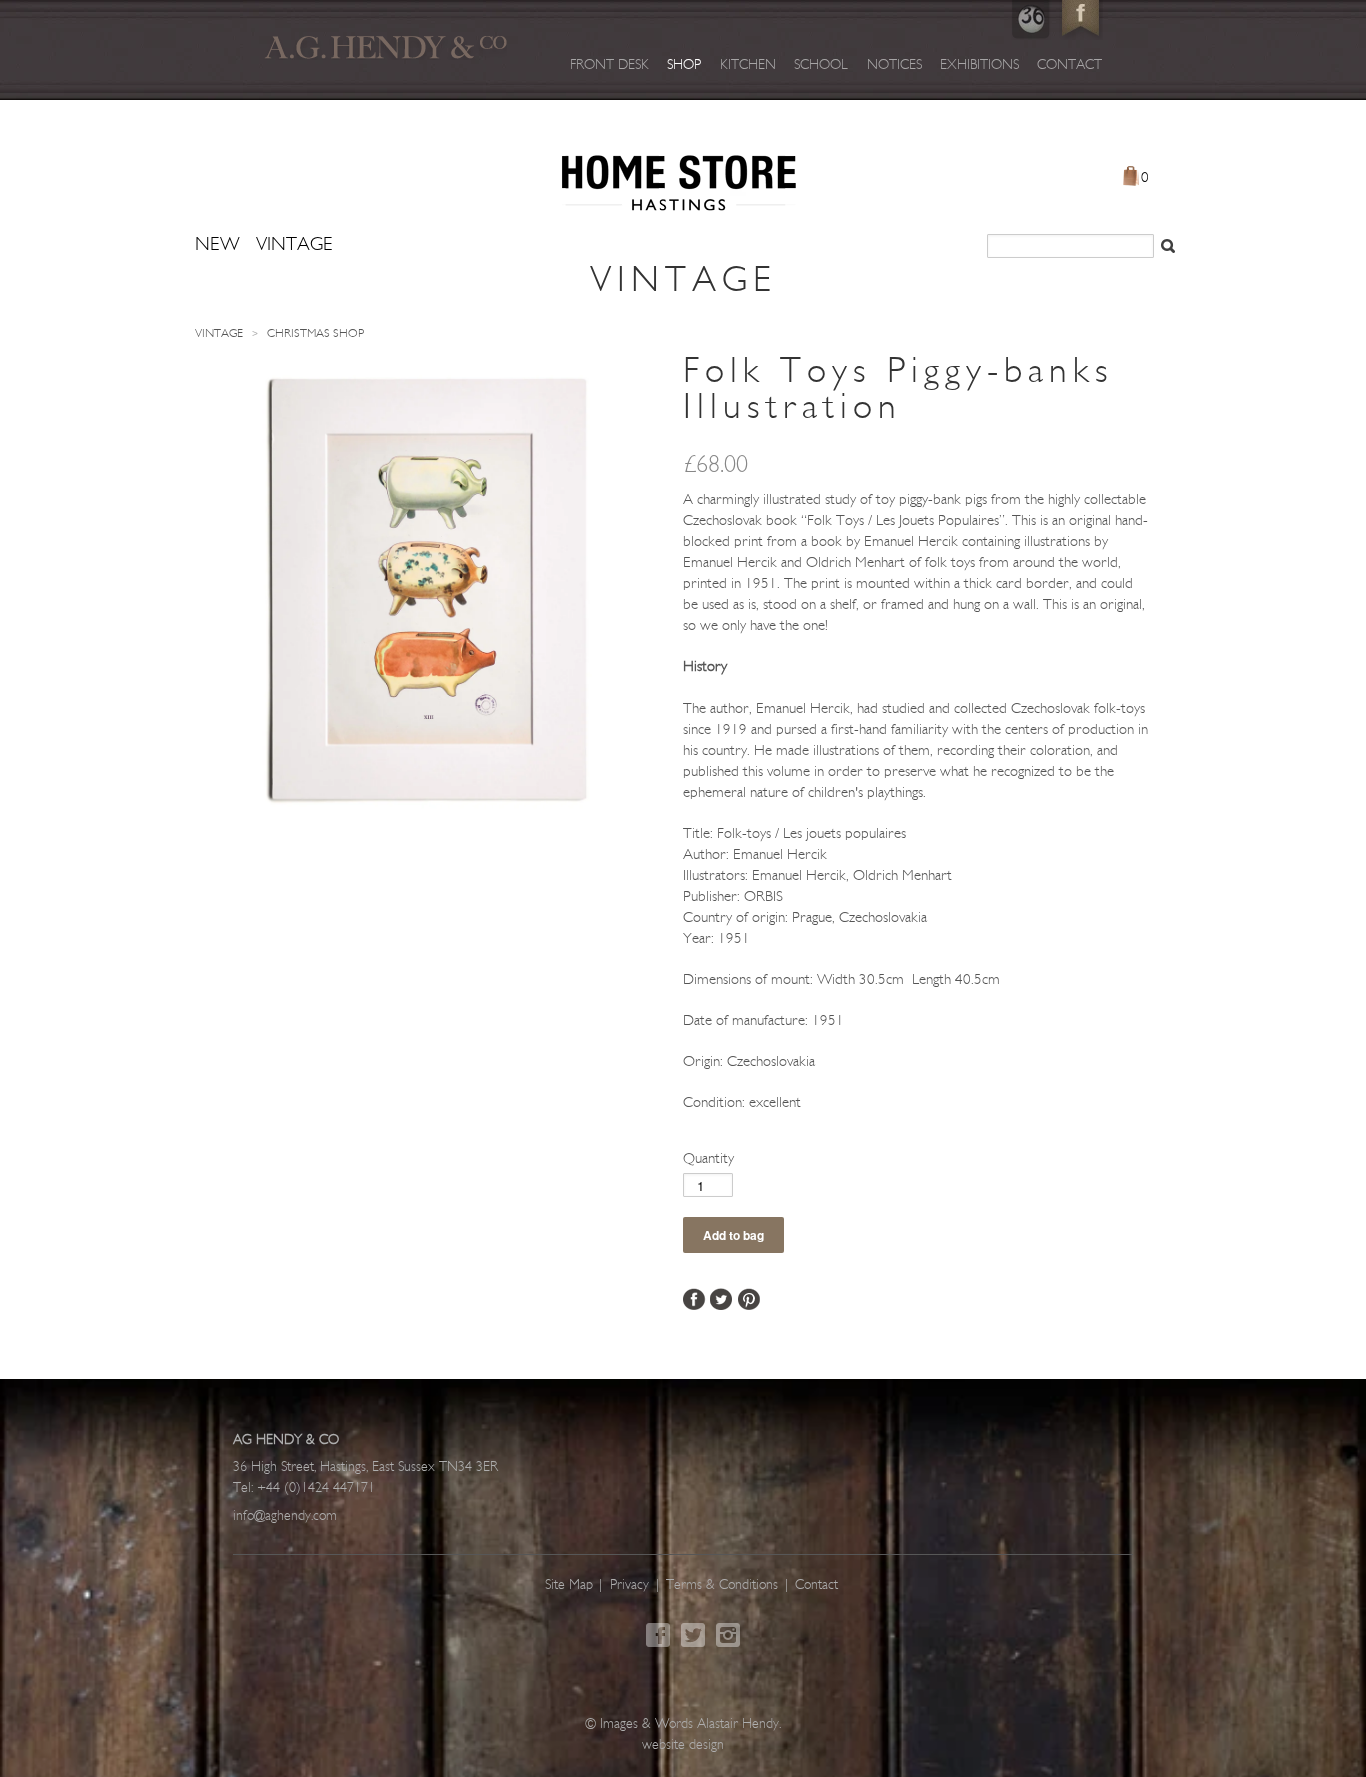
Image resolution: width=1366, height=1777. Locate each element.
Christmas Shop (315, 334)
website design (683, 1745)
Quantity (708, 1159)
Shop (684, 65)
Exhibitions (979, 65)
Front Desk (609, 65)
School (821, 65)
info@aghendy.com (285, 1516)
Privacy (629, 1585)
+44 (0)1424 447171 (316, 1488)
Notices (894, 65)
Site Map (569, 1585)
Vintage (219, 334)
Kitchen (748, 65)
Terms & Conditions (722, 1585)
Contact (1069, 65)
